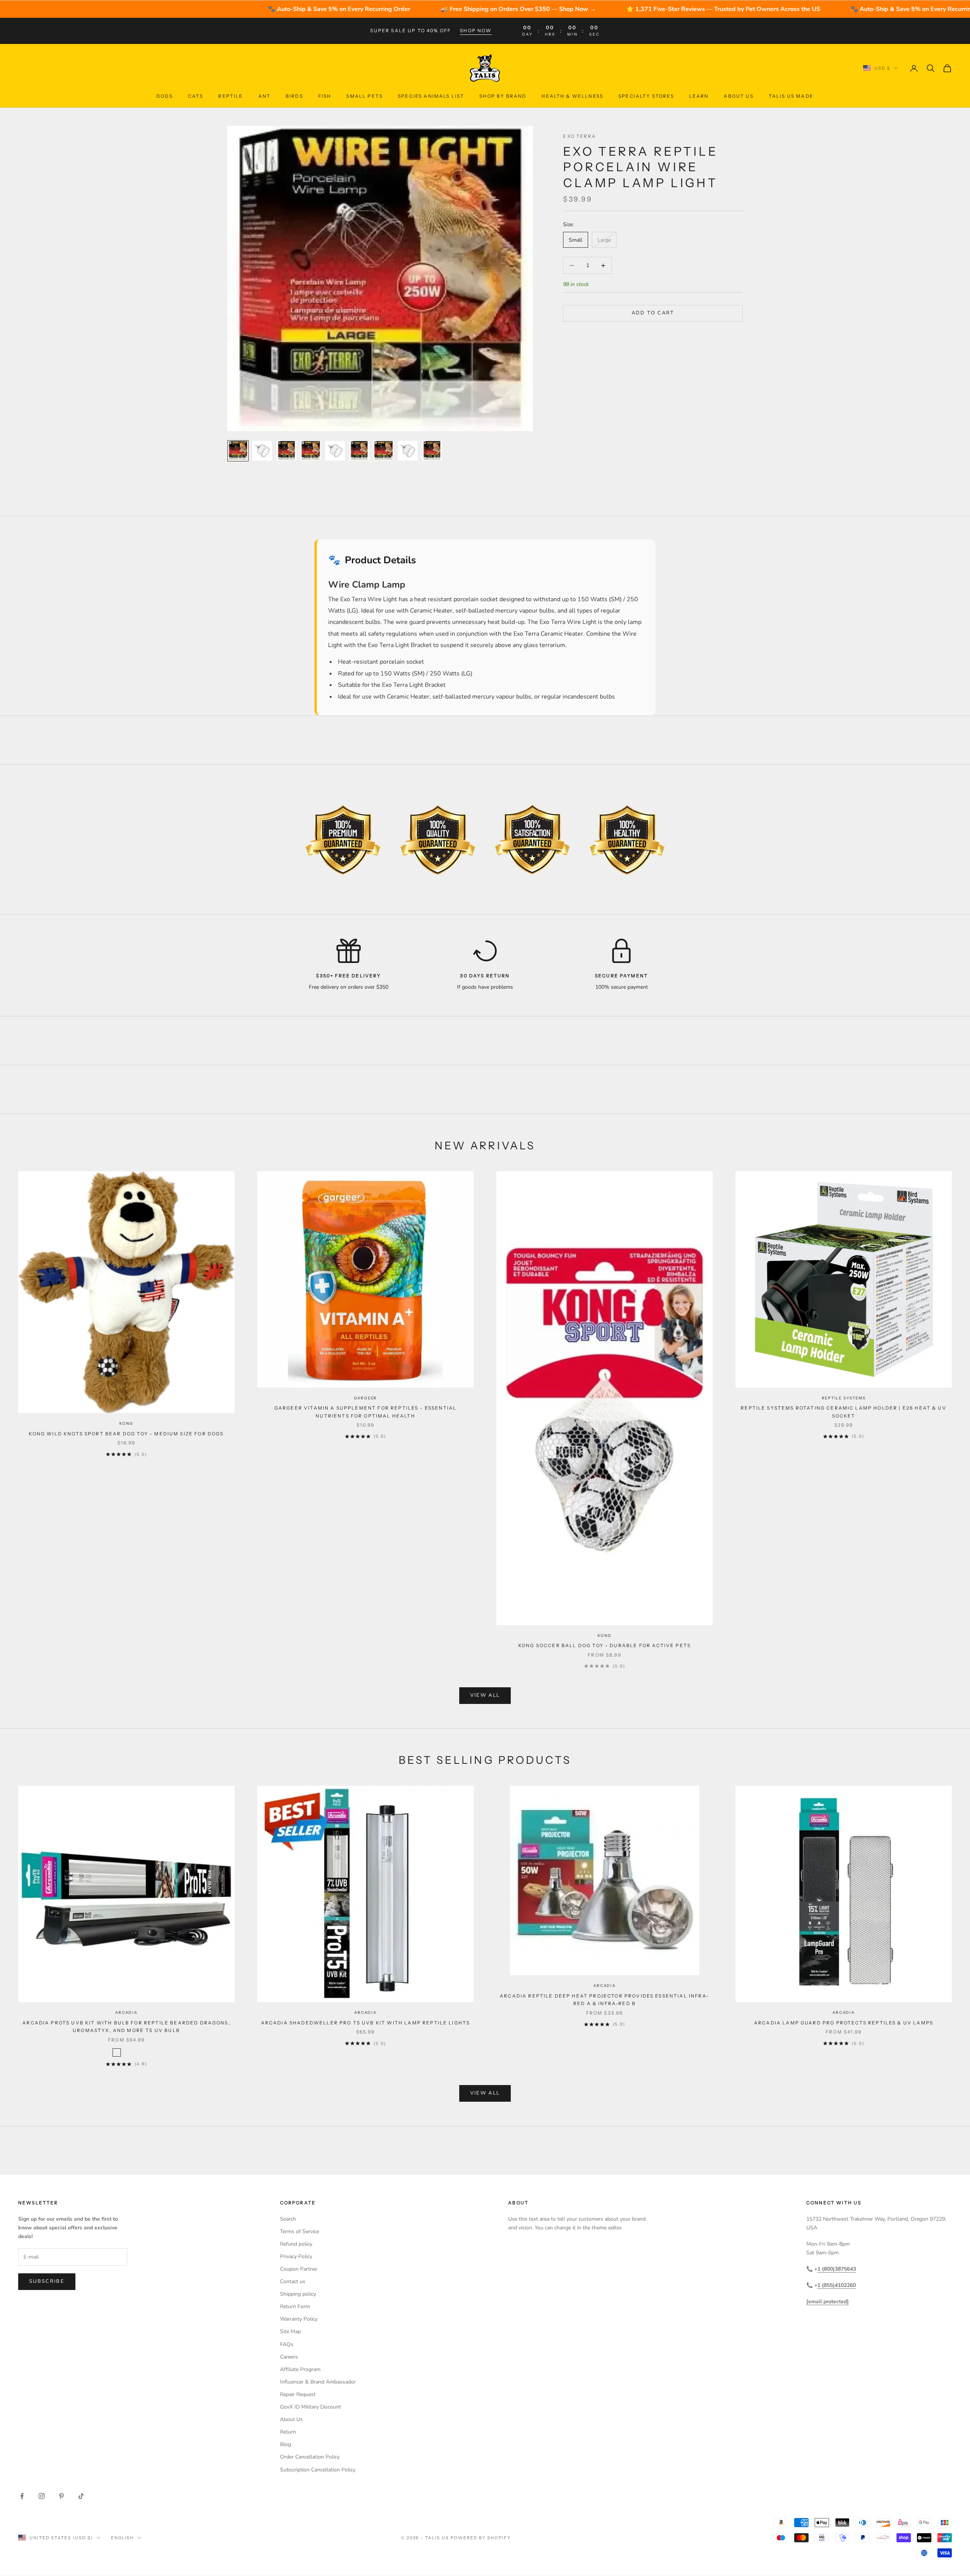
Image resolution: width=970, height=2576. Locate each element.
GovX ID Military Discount (311, 2407)
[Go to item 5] (335, 451)
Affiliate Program (300, 2369)
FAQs (287, 2344)
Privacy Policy (296, 2256)
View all (485, 1695)
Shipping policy (298, 2294)
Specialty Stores (646, 96)
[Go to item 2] (262, 451)
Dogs (165, 96)
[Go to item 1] (238, 451)
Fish (325, 96)
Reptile (231, 96)
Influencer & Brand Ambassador (318, 2382)
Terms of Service (300, 2231)
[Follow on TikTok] (81, 2496)
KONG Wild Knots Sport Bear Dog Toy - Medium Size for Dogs (126, 1434)
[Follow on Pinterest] (61, 2496)
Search (288, 2219)
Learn (699, 96)
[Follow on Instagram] (42, 2496)
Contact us (293, 2281)
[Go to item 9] (432, 451)
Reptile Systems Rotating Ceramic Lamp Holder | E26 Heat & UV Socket (844, 1412)
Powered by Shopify (481, 2538)
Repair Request (298, 2394)
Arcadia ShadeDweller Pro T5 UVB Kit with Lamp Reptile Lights (366, 2023)
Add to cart (653, 313)
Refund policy (296, 2244)
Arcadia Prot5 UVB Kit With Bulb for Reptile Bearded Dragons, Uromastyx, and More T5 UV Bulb (126, 2027)
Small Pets (365, 96)
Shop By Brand (503, 96)
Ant (264, 96)
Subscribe (47, 2281)
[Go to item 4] (311, 451)
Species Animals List (431, 96)
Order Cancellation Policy (310, 2457)
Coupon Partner (299, 2269)
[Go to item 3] (286, 451)
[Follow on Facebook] (22, 2496)
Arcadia (126, 2012)
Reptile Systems (844, 1398)
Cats (196, 96)
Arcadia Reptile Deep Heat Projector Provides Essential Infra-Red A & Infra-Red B (605, 2000)
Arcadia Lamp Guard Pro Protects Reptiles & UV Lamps (844, 2023)
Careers (289, 2357)
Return (288, 2432)
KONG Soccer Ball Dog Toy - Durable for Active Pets (605, 1645)
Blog (286, 2444)
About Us (738, 96)
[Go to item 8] (408, 451)
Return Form (295, 2306)
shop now (476, 30)
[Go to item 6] (359, 451)
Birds (294, 96)
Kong (126, 1423)
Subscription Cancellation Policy (318, 2470)
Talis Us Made (791, 96)
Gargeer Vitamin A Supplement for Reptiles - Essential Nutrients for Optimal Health (365, 1412)
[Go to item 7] (383, 451)
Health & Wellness (572, 96)
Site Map (290, 2331)
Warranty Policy (299, 2319)
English (123, 2538)
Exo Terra (579, 136)
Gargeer (366, 1398)
